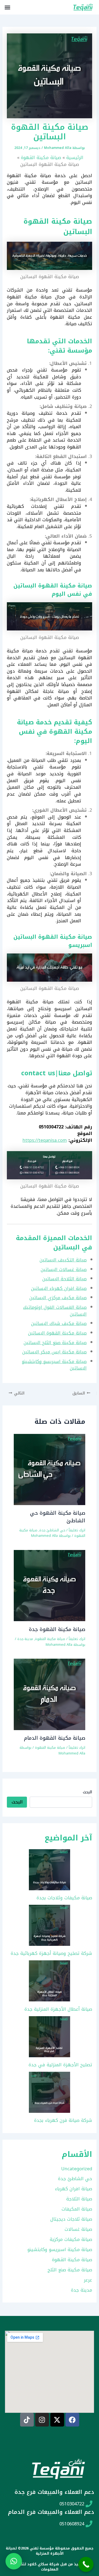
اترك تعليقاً (77, 1530)
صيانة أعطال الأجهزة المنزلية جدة (58, 2009)
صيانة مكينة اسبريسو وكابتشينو (60, 2250)
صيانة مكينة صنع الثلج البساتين (55, 1343)
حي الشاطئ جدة (52, 1530)
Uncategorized (77, 2169)
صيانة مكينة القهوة (50, 1639)
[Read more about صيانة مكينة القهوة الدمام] (50, 1694)
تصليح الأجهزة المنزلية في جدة (60, 2065)
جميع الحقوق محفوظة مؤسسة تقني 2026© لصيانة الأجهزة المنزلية (50, 2551)
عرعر (88, 2280)
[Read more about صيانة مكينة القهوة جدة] (50, 1585)
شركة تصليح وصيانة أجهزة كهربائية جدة (51, 1953)
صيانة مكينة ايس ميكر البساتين (54, 1352)
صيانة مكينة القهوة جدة (57, 1629)
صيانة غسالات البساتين (64, 1270)
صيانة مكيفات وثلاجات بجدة (64, 1898)
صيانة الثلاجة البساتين (64, 1279)
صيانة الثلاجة (79, 2199)
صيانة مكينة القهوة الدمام (55, 1738)
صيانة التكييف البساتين (63, 1260)
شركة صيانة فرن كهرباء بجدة (63, 2120)
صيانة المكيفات (77, 2209)
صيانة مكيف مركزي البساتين (58, 1298)
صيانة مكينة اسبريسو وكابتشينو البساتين (54, 1365)
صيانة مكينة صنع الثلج (70, 2270)
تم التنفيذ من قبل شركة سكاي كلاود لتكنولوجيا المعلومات (50, 2567)
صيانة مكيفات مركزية (71, 2239)
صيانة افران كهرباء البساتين (59, 1288)
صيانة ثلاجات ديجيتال (71, 2219)
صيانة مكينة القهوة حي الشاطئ (58, 1517)
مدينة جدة (25, 1639)
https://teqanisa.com (45, 1140)
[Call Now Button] (86, 2564)
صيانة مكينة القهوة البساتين (57, 1333)
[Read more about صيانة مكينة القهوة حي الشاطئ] (50, 1469)
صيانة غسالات (78, 2229)
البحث (87, 1792)
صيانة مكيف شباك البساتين (59, 1323)
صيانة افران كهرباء (74, 2189)
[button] (7, 7)
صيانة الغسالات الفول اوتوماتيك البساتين (55, 1311)
